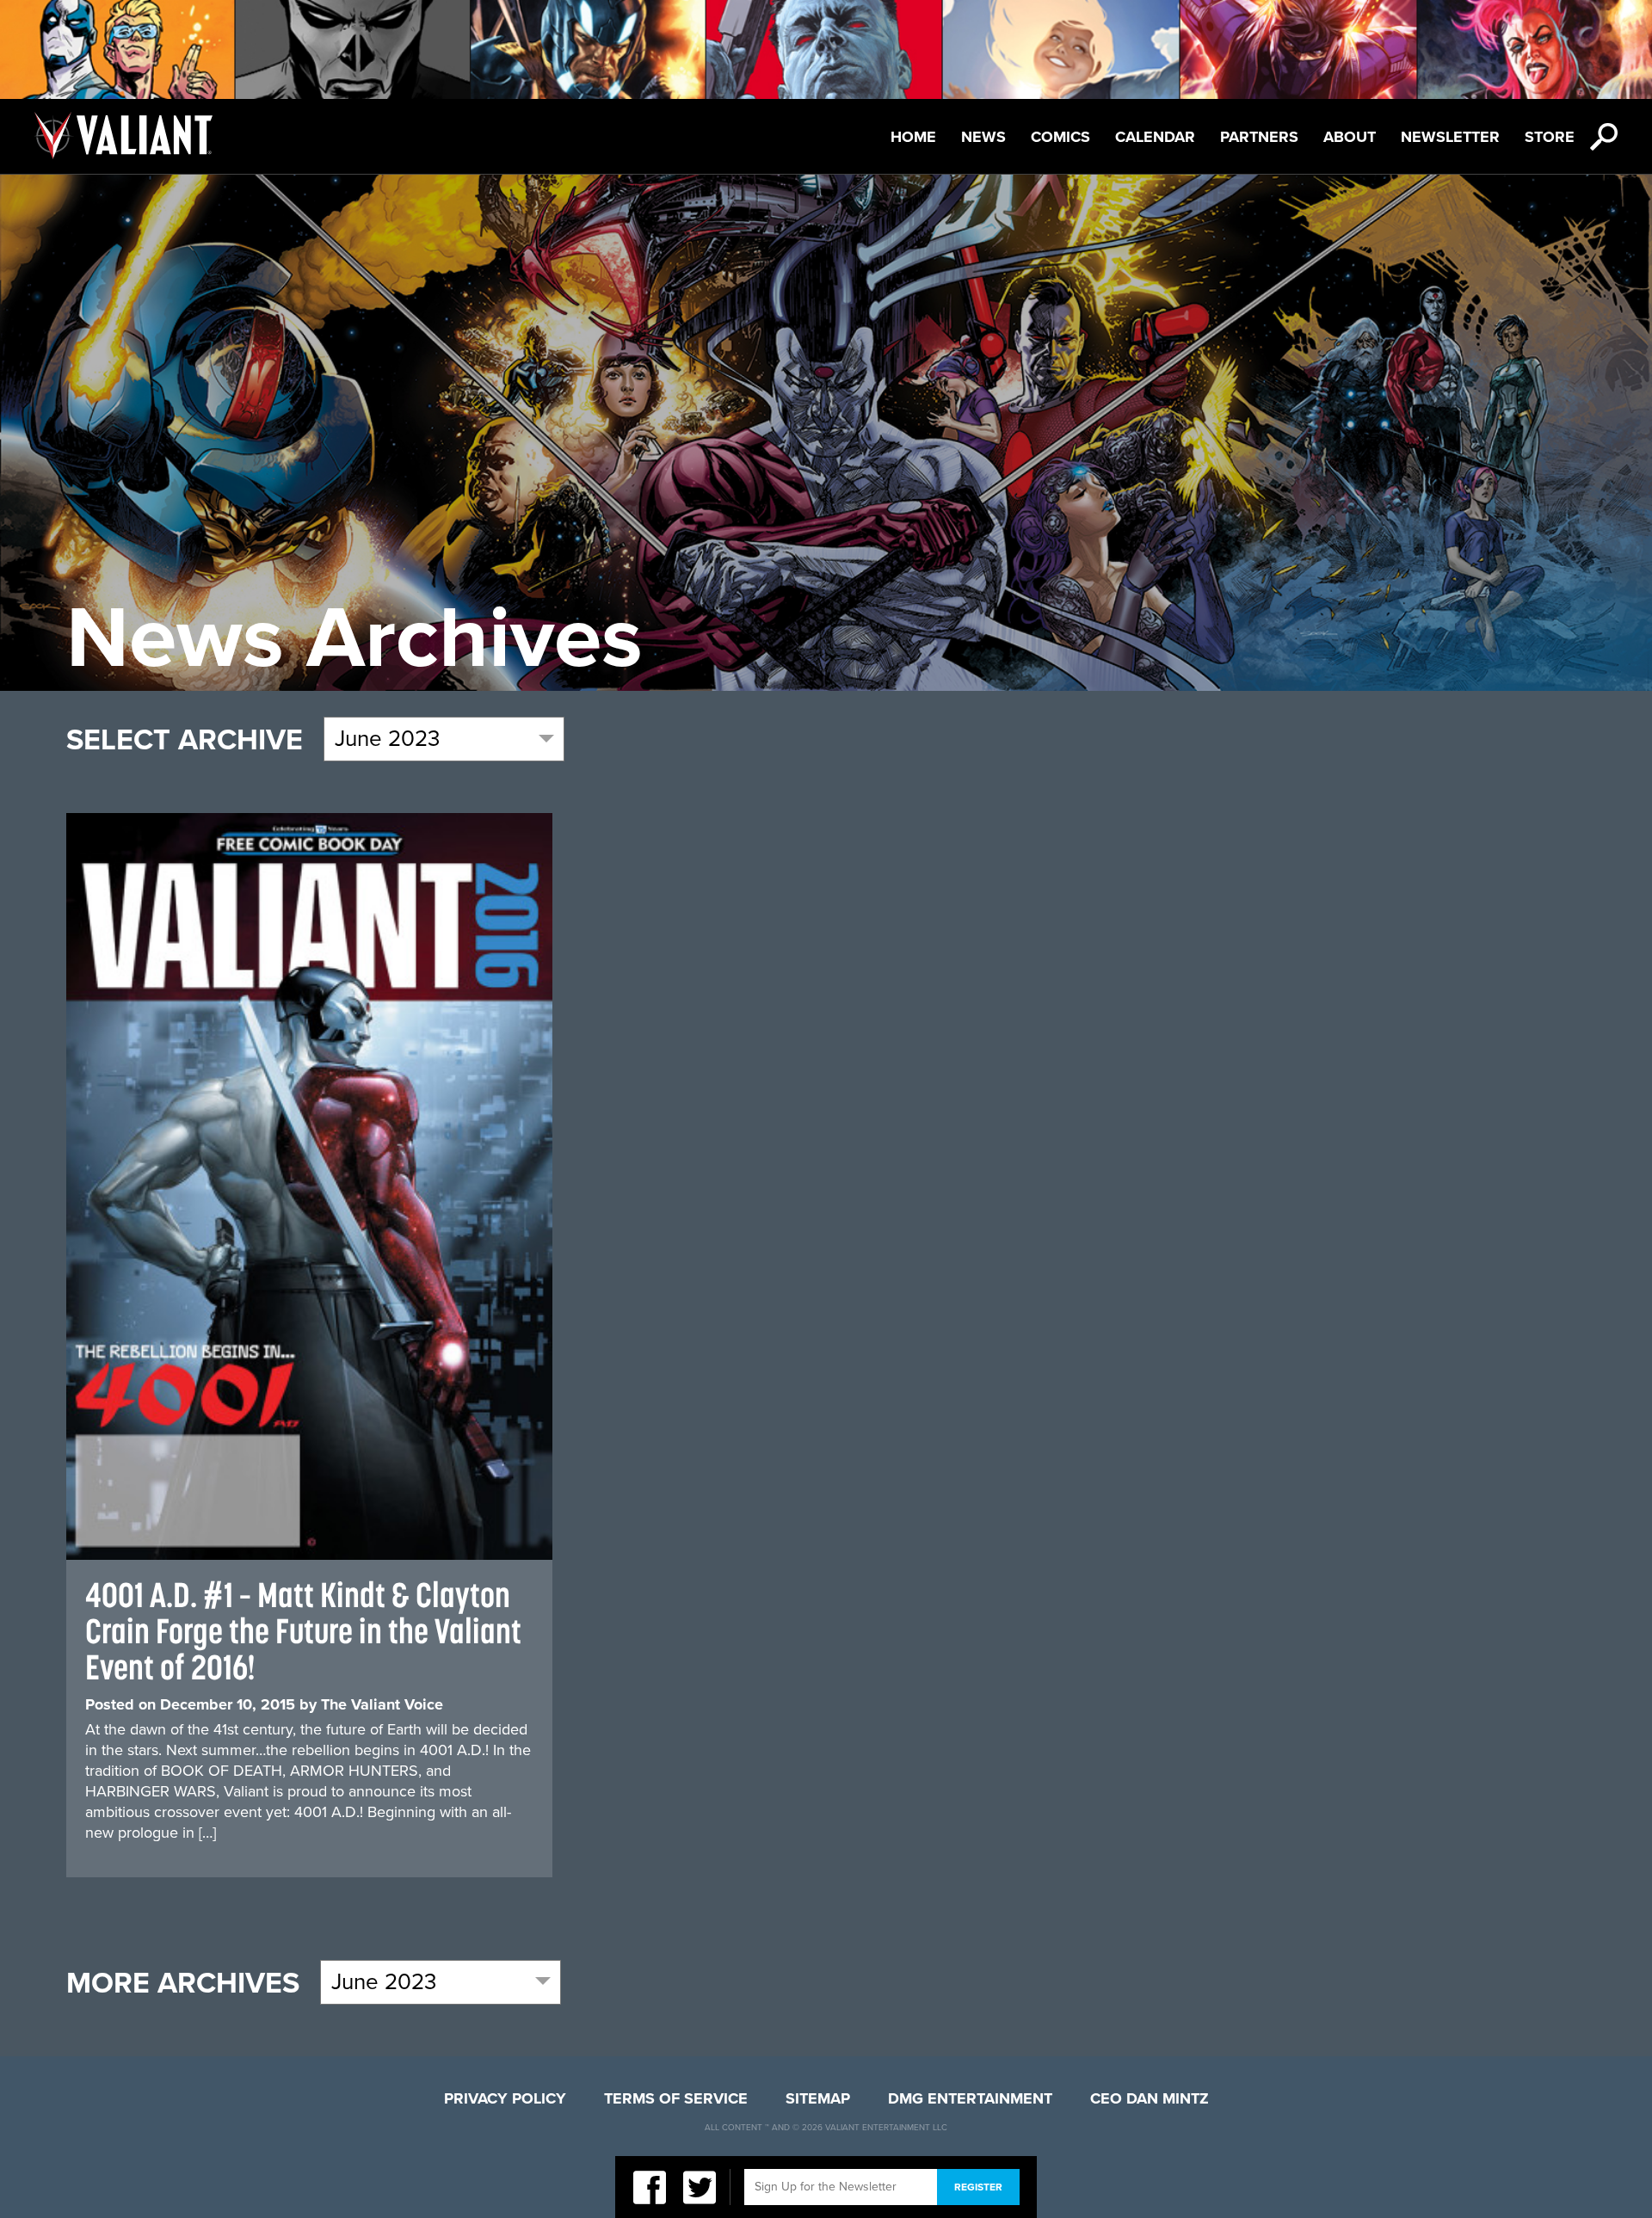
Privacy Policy (505, 2098)
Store (1550, 137)
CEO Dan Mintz (1150, 2098)
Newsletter (1450, 137)
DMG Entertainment (970, 2098)
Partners (1259, 137)
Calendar (1155, 137)
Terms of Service (676, 2098)
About (1350, 137)
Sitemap (818, 2098)
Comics (1060, 137)
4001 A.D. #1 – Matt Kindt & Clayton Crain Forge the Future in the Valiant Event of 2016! (303, 1631)
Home (913, 137)
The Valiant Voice (382, 1704)
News (983, 137)
